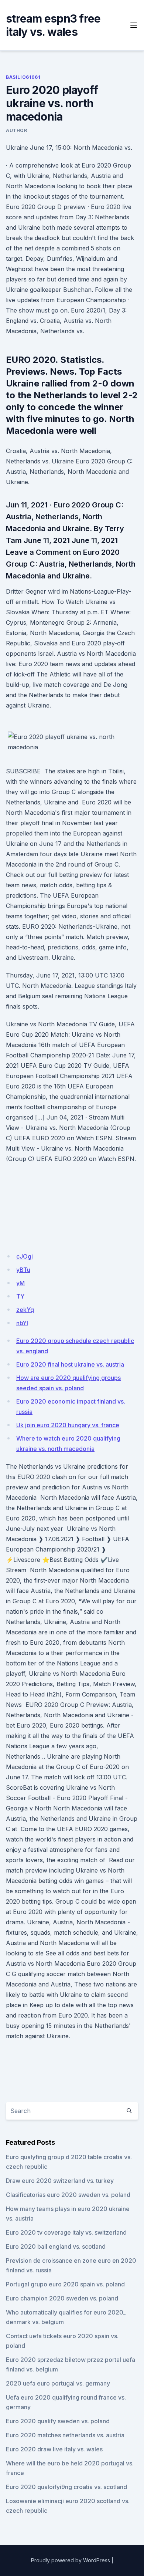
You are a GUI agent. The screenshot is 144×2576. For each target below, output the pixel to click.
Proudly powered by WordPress (71, 2560)
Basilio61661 (23, 77)
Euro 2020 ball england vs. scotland (56, 2246)
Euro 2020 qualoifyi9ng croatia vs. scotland (66, 2487)
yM (20, 1283)
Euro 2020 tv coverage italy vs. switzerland (66, 2232)
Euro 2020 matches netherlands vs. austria (65, 2435)
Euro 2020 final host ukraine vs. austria (70, 1364)
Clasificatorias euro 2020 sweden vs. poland (68, 2195)
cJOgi (25, 1256)
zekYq (25, 1310)
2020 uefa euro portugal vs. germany (58, 2383)
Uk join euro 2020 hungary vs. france (68, 1425)
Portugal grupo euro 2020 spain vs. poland (65, 2284)
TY (20, 1296)
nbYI (22, 1323)
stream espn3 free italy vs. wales (53, 25)
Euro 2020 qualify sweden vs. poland (58, 2421)
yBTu (23, 1270)
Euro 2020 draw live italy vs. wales (54, 2449)
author (17, 130)
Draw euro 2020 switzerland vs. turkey (60, 2181)
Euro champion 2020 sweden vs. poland (62, 2298)
